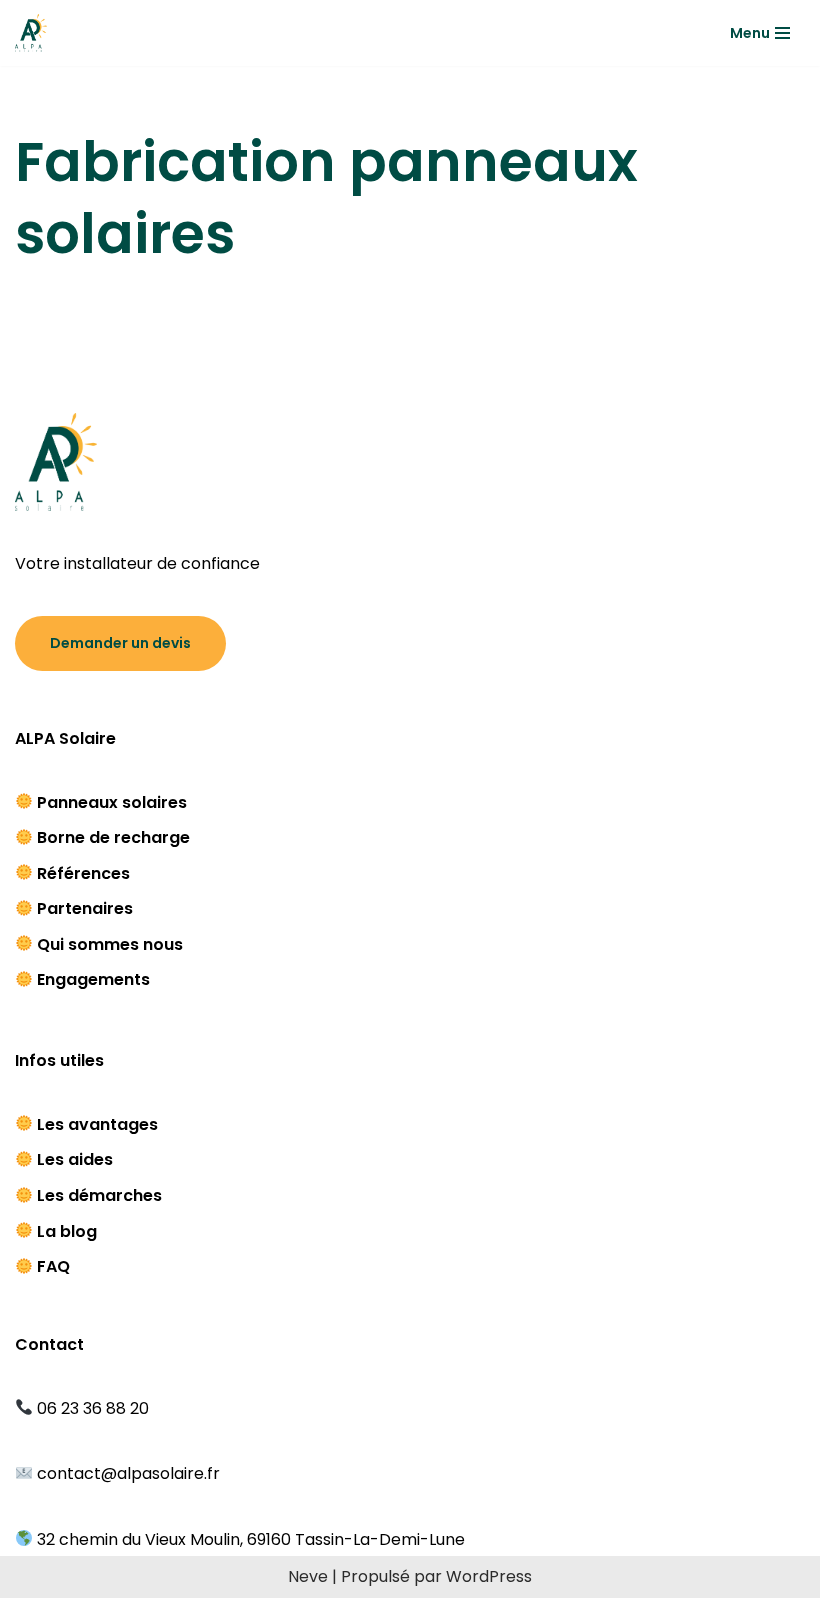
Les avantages (97, 1124)
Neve (308, 1576)
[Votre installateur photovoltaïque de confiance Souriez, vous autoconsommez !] (31, 33)
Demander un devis (120, 643)
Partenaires (85, 908)
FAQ (53, 1266)
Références (83, 873)
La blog (67, 1231)
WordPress (489, 1576)
